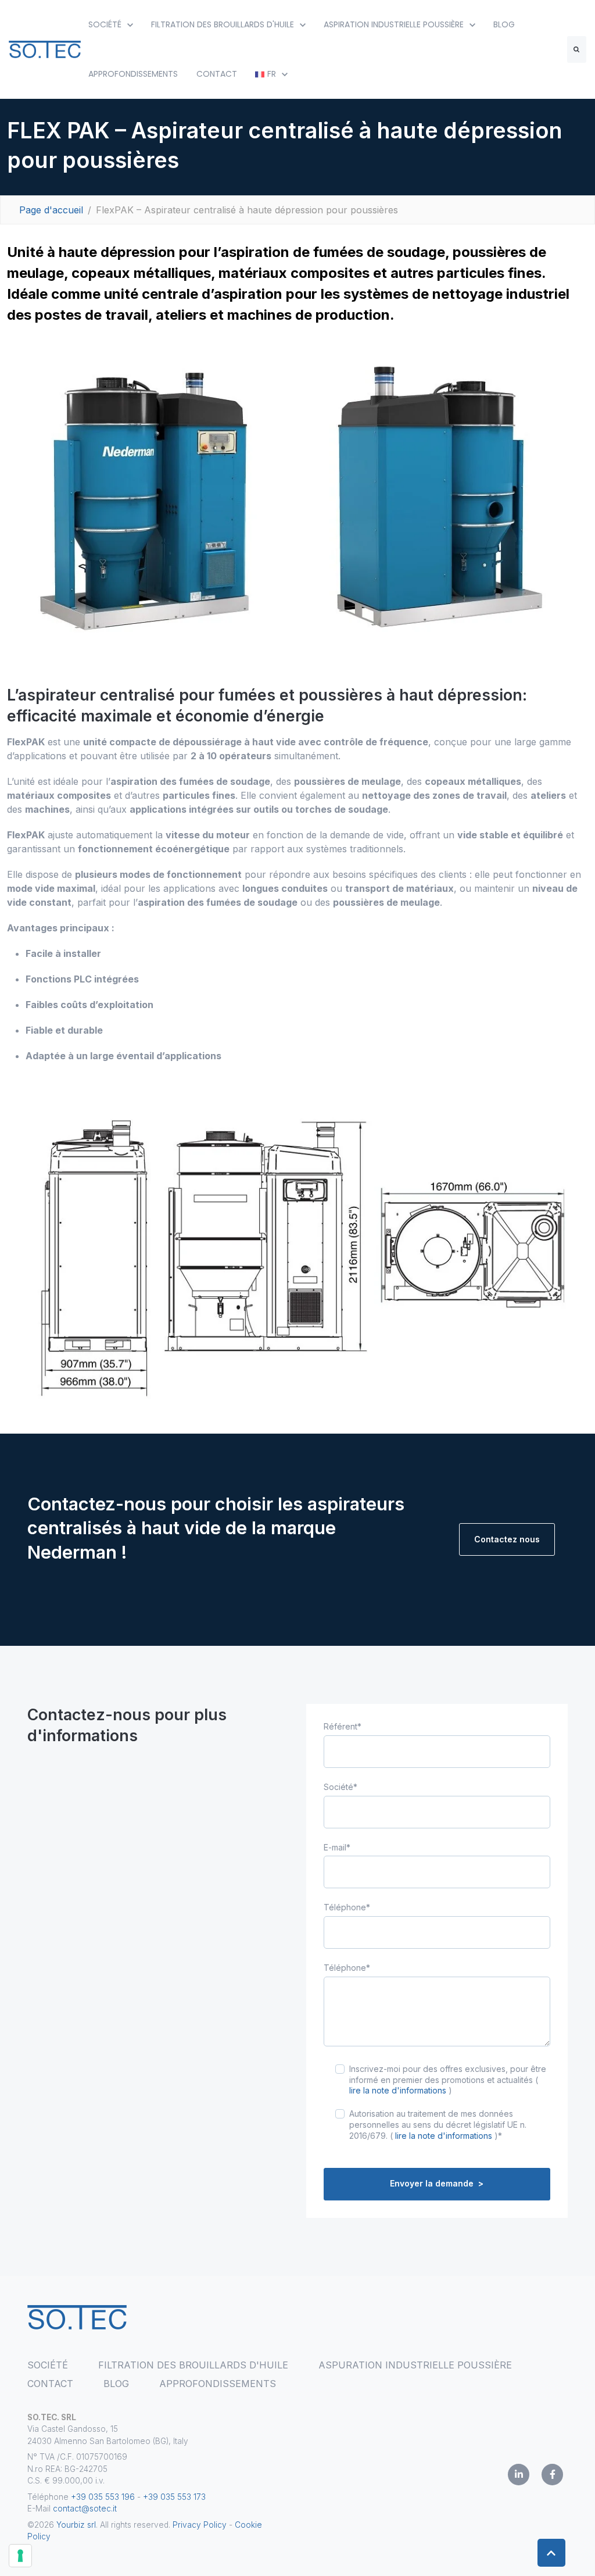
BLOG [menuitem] (116, 2384)
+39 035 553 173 (174, 2497)
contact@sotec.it (85, 2509)
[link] (45, 48)
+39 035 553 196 (104, 2497)
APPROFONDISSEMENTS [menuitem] (218, 2384)
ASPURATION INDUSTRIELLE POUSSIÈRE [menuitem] (415, 2365)
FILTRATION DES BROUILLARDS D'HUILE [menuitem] (193, 2365)
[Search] (577, 49)
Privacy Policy (200, 2525)
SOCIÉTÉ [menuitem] (48, 2365)
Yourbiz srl (76, 2525)
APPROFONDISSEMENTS (133, 74)
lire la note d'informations (398, 2090)
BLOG (504, 24)
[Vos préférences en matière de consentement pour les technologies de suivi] (20, 2556)
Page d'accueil (51, 210)
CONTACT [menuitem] (50, 2384)
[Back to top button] (551, 2553)
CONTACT (217, 74)
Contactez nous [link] (507, 1539)
